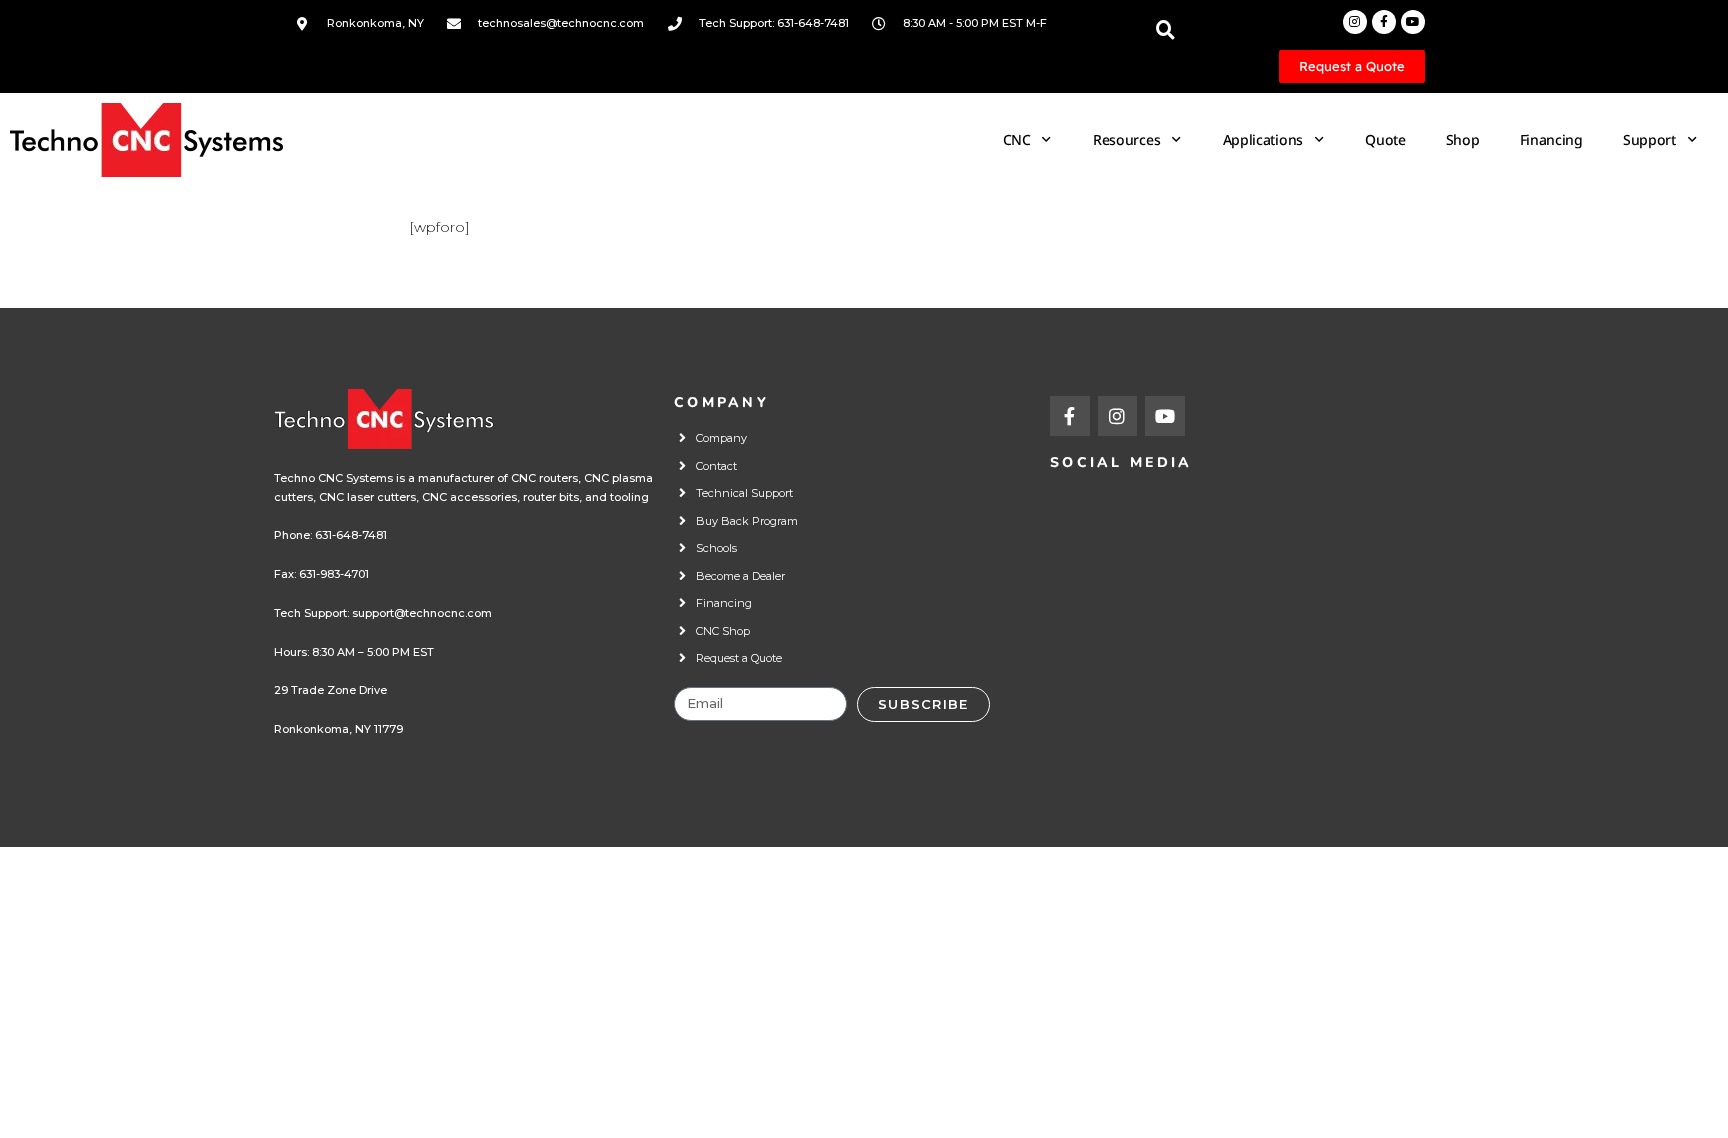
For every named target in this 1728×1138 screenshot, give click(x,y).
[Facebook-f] (1384, 22)
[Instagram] (1355, 22)
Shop (1463, 139)
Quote (1385, 139)
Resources (1126, 139)
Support (1649, 139)
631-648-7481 (351, 535)
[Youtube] (1413, 22)
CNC (1017, 139)
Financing (1551, 139)
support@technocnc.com (422, 613)
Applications (1263, 139)
